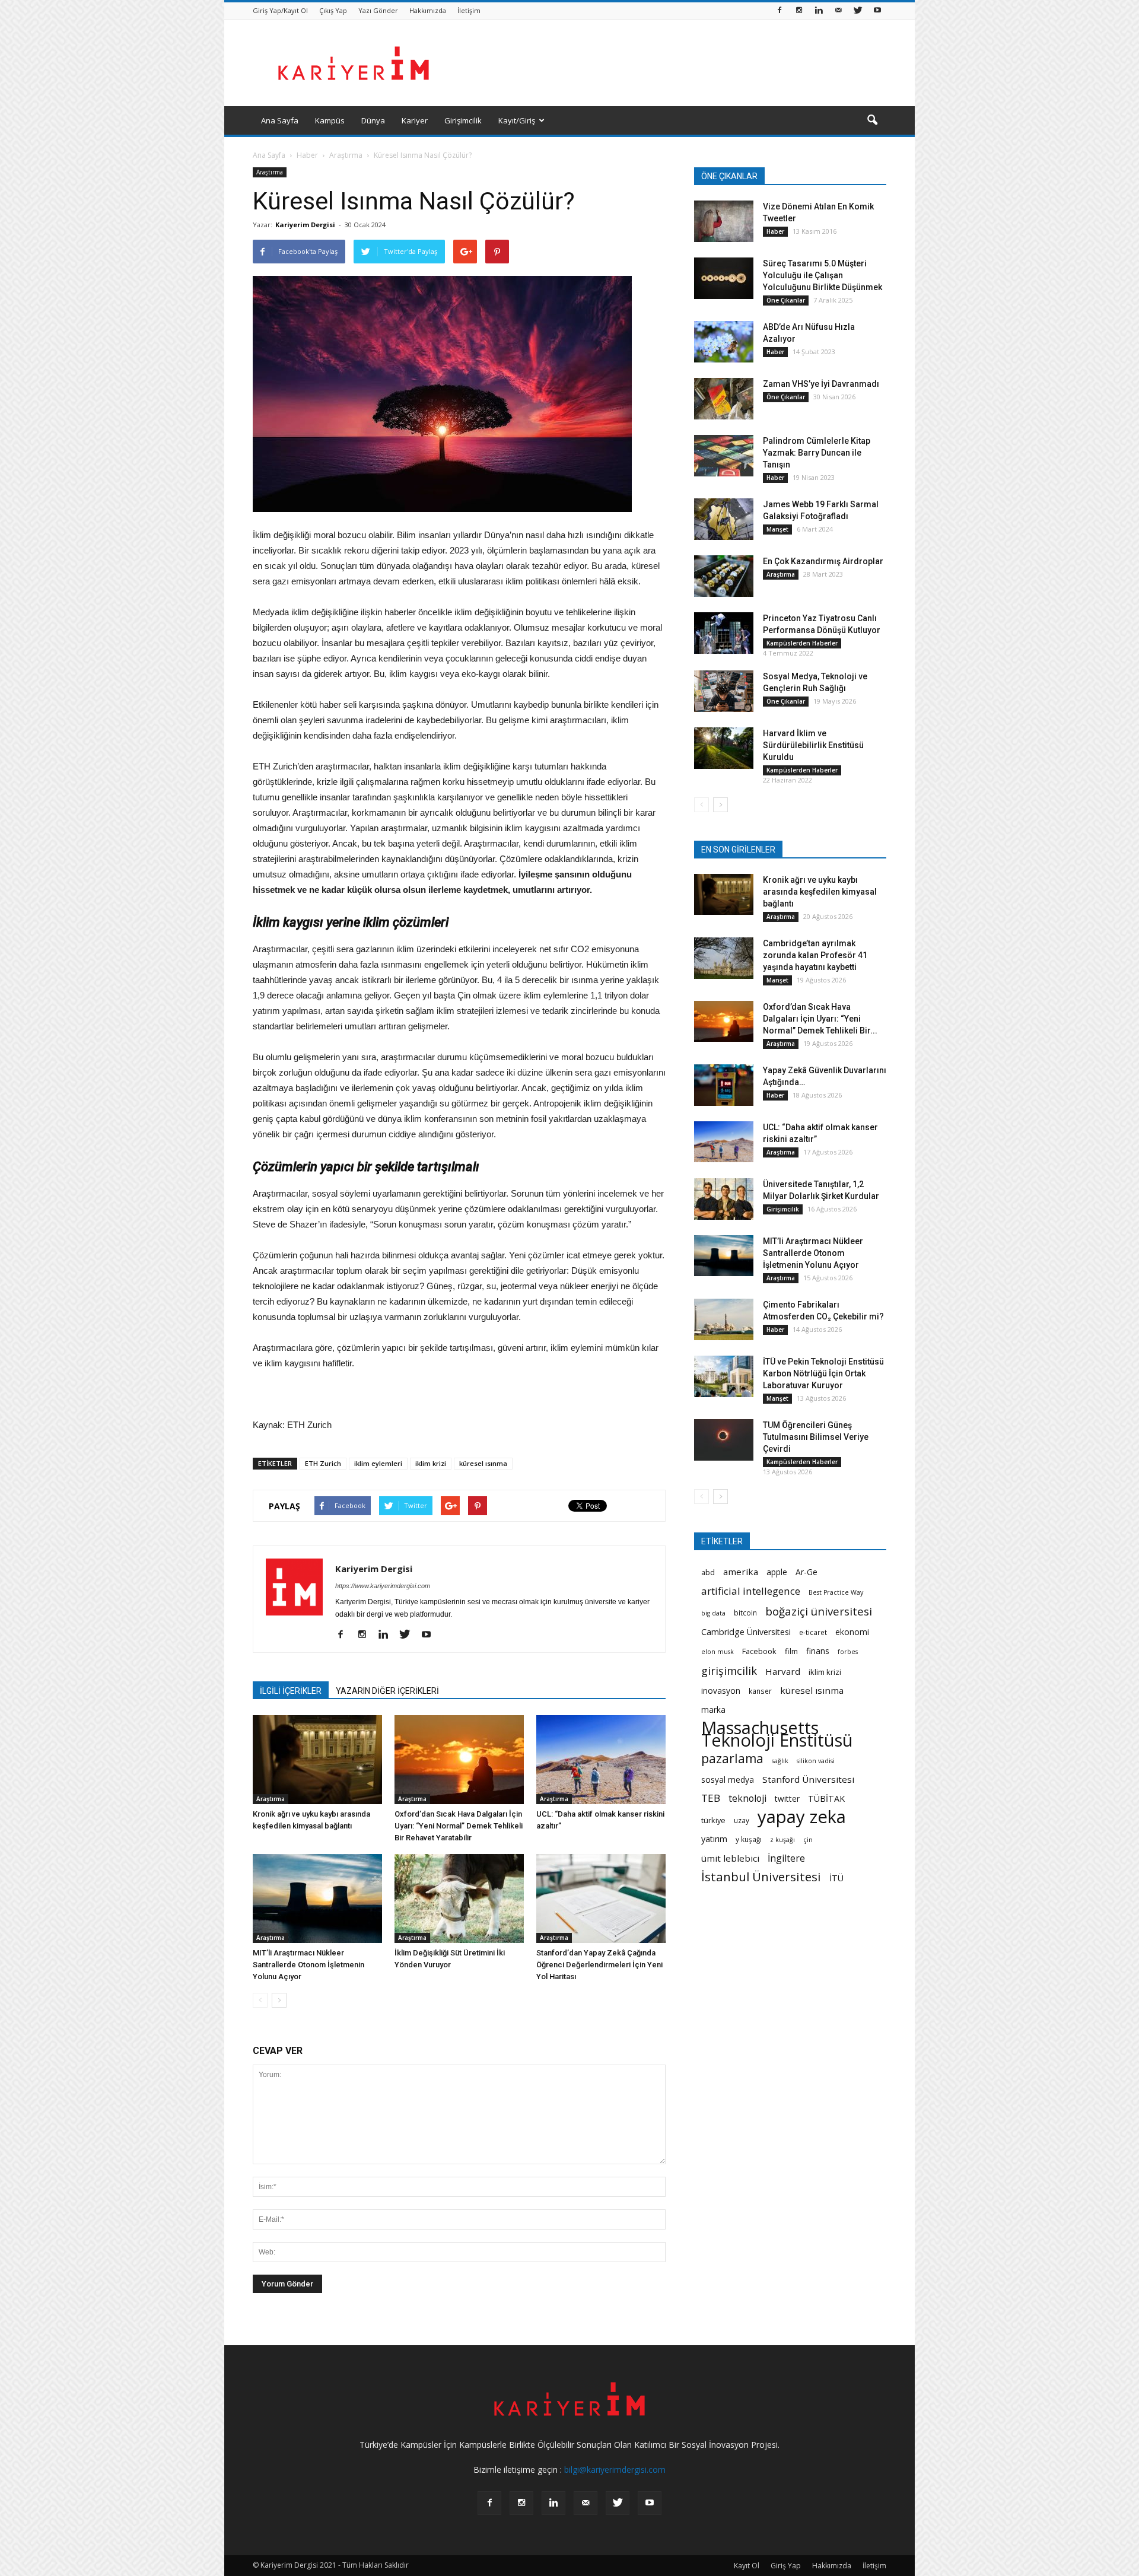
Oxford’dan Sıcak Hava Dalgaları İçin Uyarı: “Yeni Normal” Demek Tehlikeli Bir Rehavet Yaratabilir (459, 1826)
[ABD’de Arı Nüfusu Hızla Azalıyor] (724, 342)
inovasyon (721, 1691)
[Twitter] (858, 11)
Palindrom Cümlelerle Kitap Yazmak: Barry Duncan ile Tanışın (817, 453)
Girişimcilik (463, 120)
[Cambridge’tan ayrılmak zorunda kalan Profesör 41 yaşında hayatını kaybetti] (724, 958)
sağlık (780, 1761)
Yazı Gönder (378, 10)
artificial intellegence (751, 1591)
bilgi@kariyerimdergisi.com (615, 2470)
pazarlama (732, 1759)
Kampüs (330, 120)
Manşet (777, 529)
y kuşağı (749, 1839)
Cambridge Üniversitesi (746, 1632)
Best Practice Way (836, 1592)
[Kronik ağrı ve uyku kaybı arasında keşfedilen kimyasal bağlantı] (317, 1760)
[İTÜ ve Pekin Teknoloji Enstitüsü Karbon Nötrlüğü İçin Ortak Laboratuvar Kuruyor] (724, 1376)
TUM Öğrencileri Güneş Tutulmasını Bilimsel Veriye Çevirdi (816, 1437)
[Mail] (838, 11)
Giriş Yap (786, 2566)
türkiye (713, 1820)
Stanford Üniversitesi (808, 1779)
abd (708, 1572)
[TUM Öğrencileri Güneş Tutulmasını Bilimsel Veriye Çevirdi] (724, 1440)
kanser (760, 1691)
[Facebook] (780, 11)
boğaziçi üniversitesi (819, 1611)
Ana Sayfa (280, 120)
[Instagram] (799, 11)
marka (713, 1710)
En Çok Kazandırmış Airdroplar (823, 561)
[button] (872, 120)
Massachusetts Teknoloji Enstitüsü (777, 1734)
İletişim (469, 10)
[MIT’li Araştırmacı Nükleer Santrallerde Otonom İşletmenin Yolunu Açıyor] (317, 1898)
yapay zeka (802, 1817)
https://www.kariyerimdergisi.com (383, 1586)
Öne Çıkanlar (786, 300)
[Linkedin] (819, 11)
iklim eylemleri (378, 1463)
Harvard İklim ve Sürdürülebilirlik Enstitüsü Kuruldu (813, 745)
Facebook (759, 1651)
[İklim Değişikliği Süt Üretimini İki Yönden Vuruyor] (459, 1898)
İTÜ (836, 1878)
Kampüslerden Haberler (802, 643)
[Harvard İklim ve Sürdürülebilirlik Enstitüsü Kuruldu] (724, 748)
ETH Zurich (323, 1463)
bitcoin (745, 1613)
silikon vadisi (816, 1761)
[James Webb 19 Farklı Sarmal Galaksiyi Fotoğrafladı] (724, 519)
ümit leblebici (730, 1858)
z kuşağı (782, 1840)
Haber (775, 231)
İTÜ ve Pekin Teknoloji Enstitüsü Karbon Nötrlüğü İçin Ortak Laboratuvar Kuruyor (823, 1373)
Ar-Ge (806, 1572)
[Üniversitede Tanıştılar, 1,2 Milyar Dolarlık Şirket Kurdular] (724, 1199)
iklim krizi (431, 1463)
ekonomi (852, 1632)
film (791, 1651)
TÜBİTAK (826, 1799)
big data (713, 1613)
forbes (848, 1652)
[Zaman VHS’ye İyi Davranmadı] (724, 399)
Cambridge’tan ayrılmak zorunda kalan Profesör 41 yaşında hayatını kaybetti (815, 955)
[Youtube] (877, 11)
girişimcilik (729, 1670)
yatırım (714, 1839)
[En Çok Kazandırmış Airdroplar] (724, 576)
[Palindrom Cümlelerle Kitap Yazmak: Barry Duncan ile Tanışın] (724, 456)
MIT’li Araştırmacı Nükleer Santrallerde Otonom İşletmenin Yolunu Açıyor (308, 1965)
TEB (711, 1798)
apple (777, 1572)
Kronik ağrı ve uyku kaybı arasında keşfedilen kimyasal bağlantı (820, 892)
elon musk (718, 1652)
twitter (787, 1799)
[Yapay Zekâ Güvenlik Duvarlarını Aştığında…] (724, 1085)
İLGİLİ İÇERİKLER (291, 1691)
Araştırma (270, 172)
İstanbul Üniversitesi (761, 1877)
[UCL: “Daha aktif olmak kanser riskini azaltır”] (601, 1760)
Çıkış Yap (333, 10)
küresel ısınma (483, 1463)
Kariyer (415, 120)
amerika (741, 1572)
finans (818, 1651)
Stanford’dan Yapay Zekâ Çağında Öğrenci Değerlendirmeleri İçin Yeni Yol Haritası (599, 1965)
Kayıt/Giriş (517, 120)
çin (808, 1840)
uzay (742, 1820)
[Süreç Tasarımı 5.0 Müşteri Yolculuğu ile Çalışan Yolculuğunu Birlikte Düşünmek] (724, 278)
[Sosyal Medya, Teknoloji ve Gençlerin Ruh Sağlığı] (724, 691)
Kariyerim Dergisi (305, 225)
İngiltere (786, 1858)
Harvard (783, 1671)
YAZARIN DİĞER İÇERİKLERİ (387, 1691)
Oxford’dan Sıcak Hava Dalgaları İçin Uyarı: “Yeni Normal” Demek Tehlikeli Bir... (820, 1019)
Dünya (373, 120)
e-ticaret (813, 1632)
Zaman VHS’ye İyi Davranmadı (821, 384)
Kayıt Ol (747, 2566)
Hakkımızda (428, 10)
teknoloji (747, 1799)
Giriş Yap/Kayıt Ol (280, 10)
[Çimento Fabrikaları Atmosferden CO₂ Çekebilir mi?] (724, 1319)
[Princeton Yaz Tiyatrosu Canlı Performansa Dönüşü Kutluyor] (724, 633)
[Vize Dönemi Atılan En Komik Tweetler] (724, 221)
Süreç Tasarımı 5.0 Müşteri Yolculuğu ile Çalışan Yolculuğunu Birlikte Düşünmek (823, 275)
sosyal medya (728, 1780)
